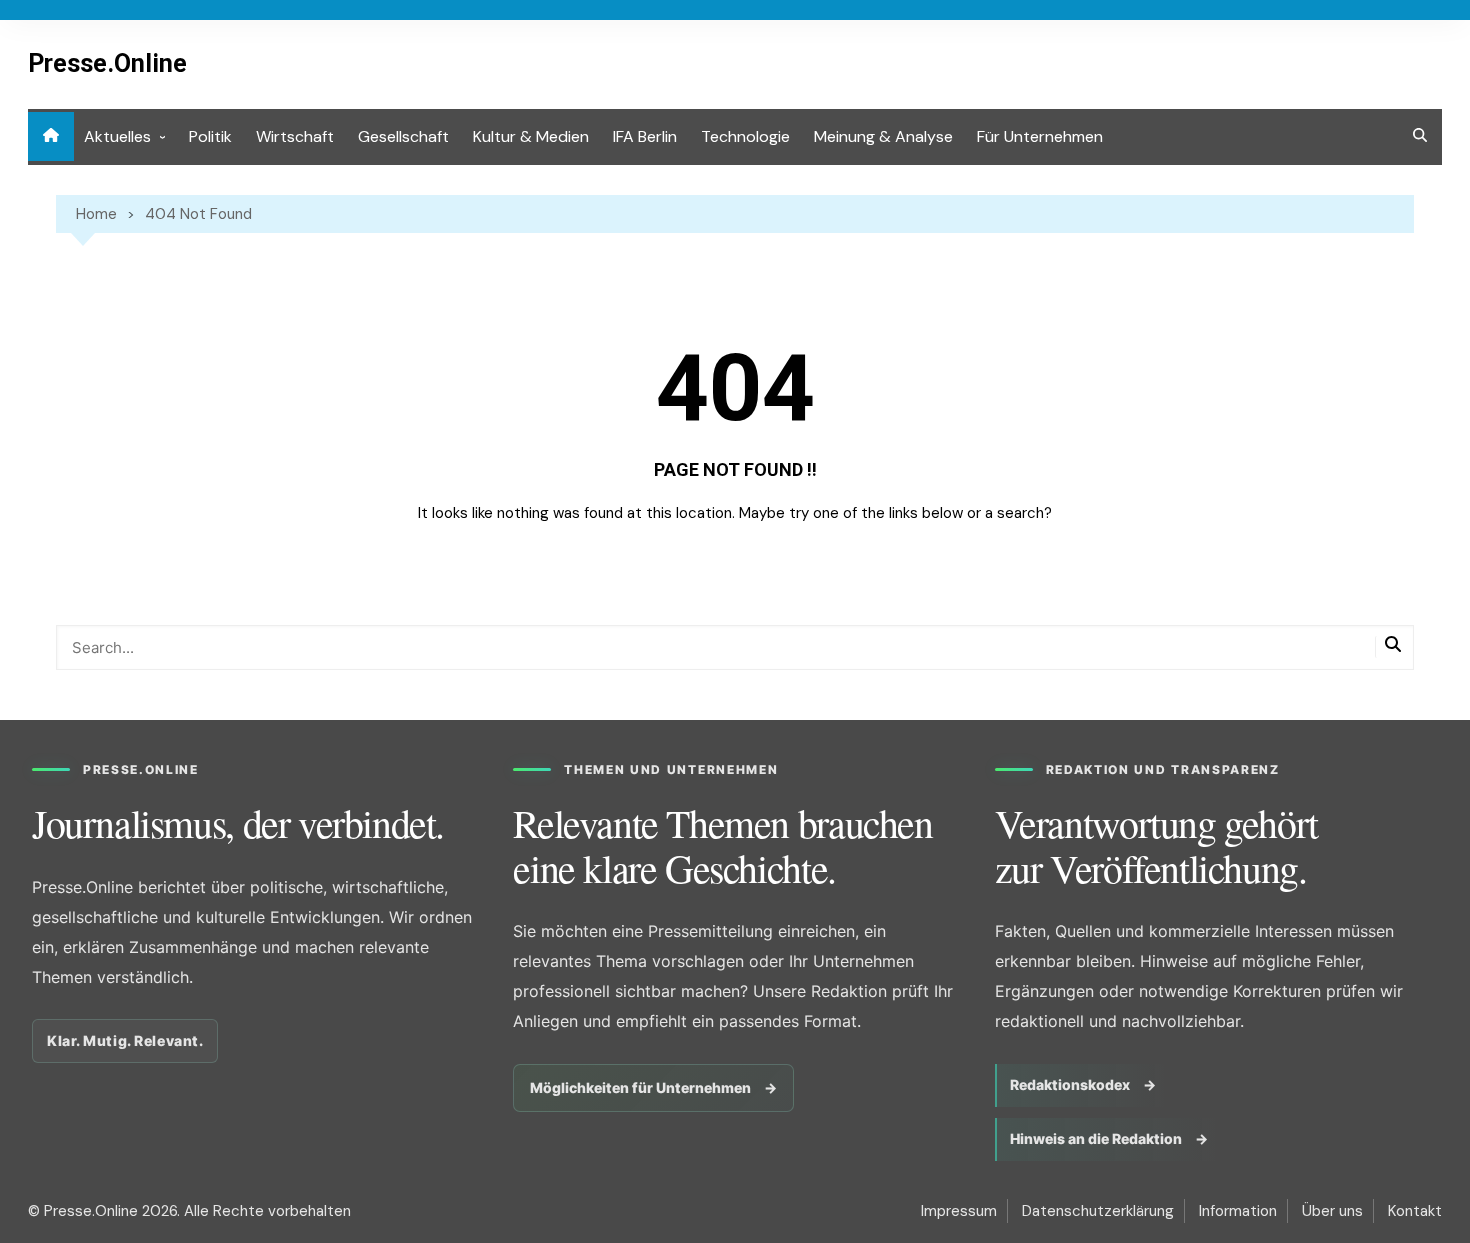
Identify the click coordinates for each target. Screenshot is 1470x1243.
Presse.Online (107, 63)
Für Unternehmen (1040, 136)
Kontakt (1415, 1211)
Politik (210, 136)
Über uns (1332, 1211)
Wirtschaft (295, 136)
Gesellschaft (403, 136)
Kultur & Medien (531, 136)
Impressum (959, 1211)
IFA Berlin (645, 136)
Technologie (745, 136)
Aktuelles (117, 136)
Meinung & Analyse (883, 136)
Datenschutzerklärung (1098, 1211)
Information (1238, 1211)
